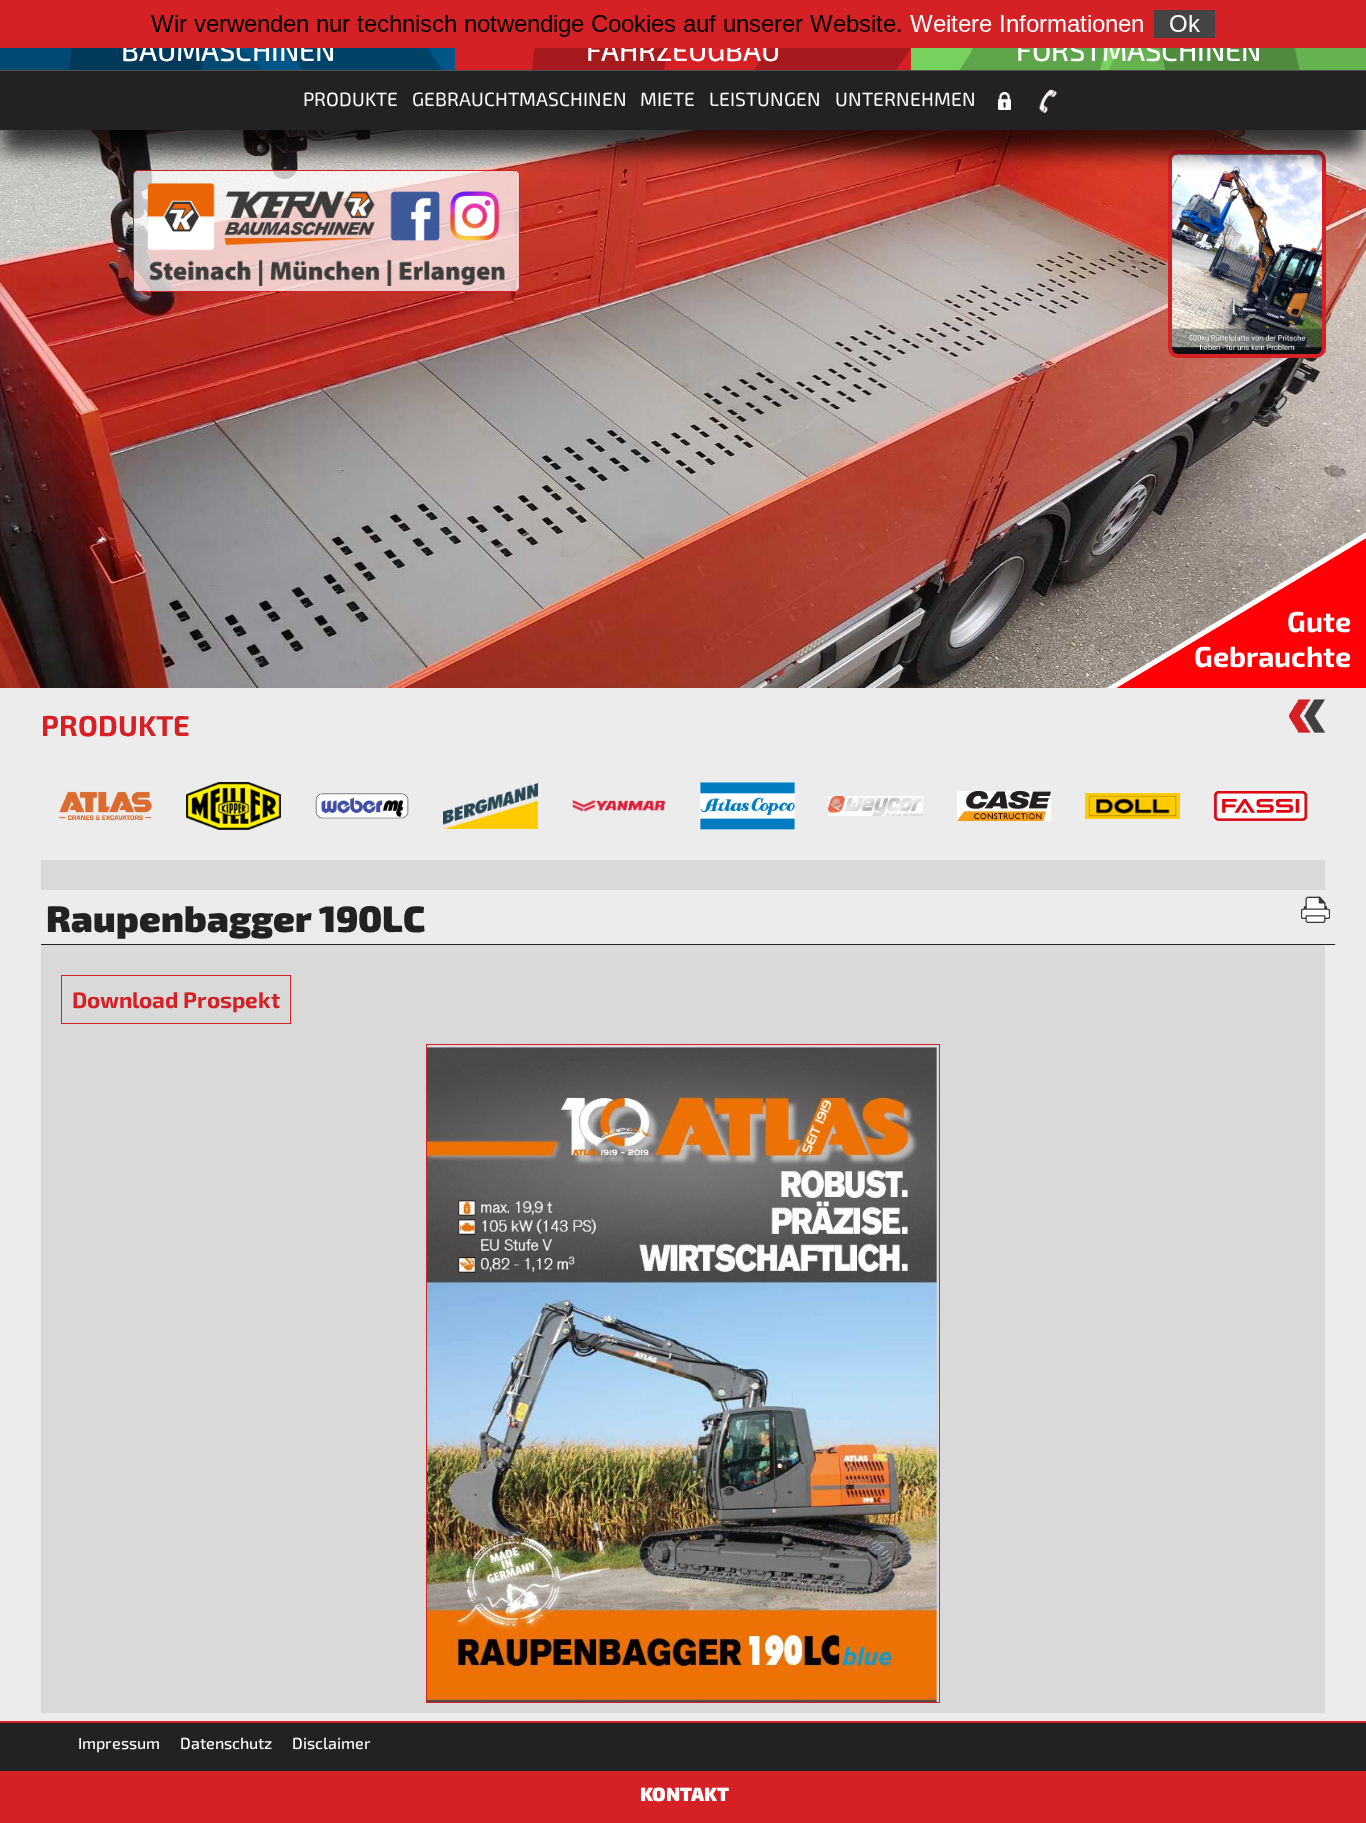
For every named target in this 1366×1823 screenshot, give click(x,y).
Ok (1184, 23)
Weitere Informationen (1027, 23)
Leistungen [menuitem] (765, 98)
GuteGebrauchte (1272, 638)
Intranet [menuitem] (1004, 101)
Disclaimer (331, 1742)
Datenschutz (226, 1742)
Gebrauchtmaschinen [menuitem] (519, 98)
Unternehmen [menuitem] (905, 98)
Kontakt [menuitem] (1048, 101)
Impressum (119, 1742)
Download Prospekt (176, 999)
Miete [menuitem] (667, 98)
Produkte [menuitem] (350, 98)
